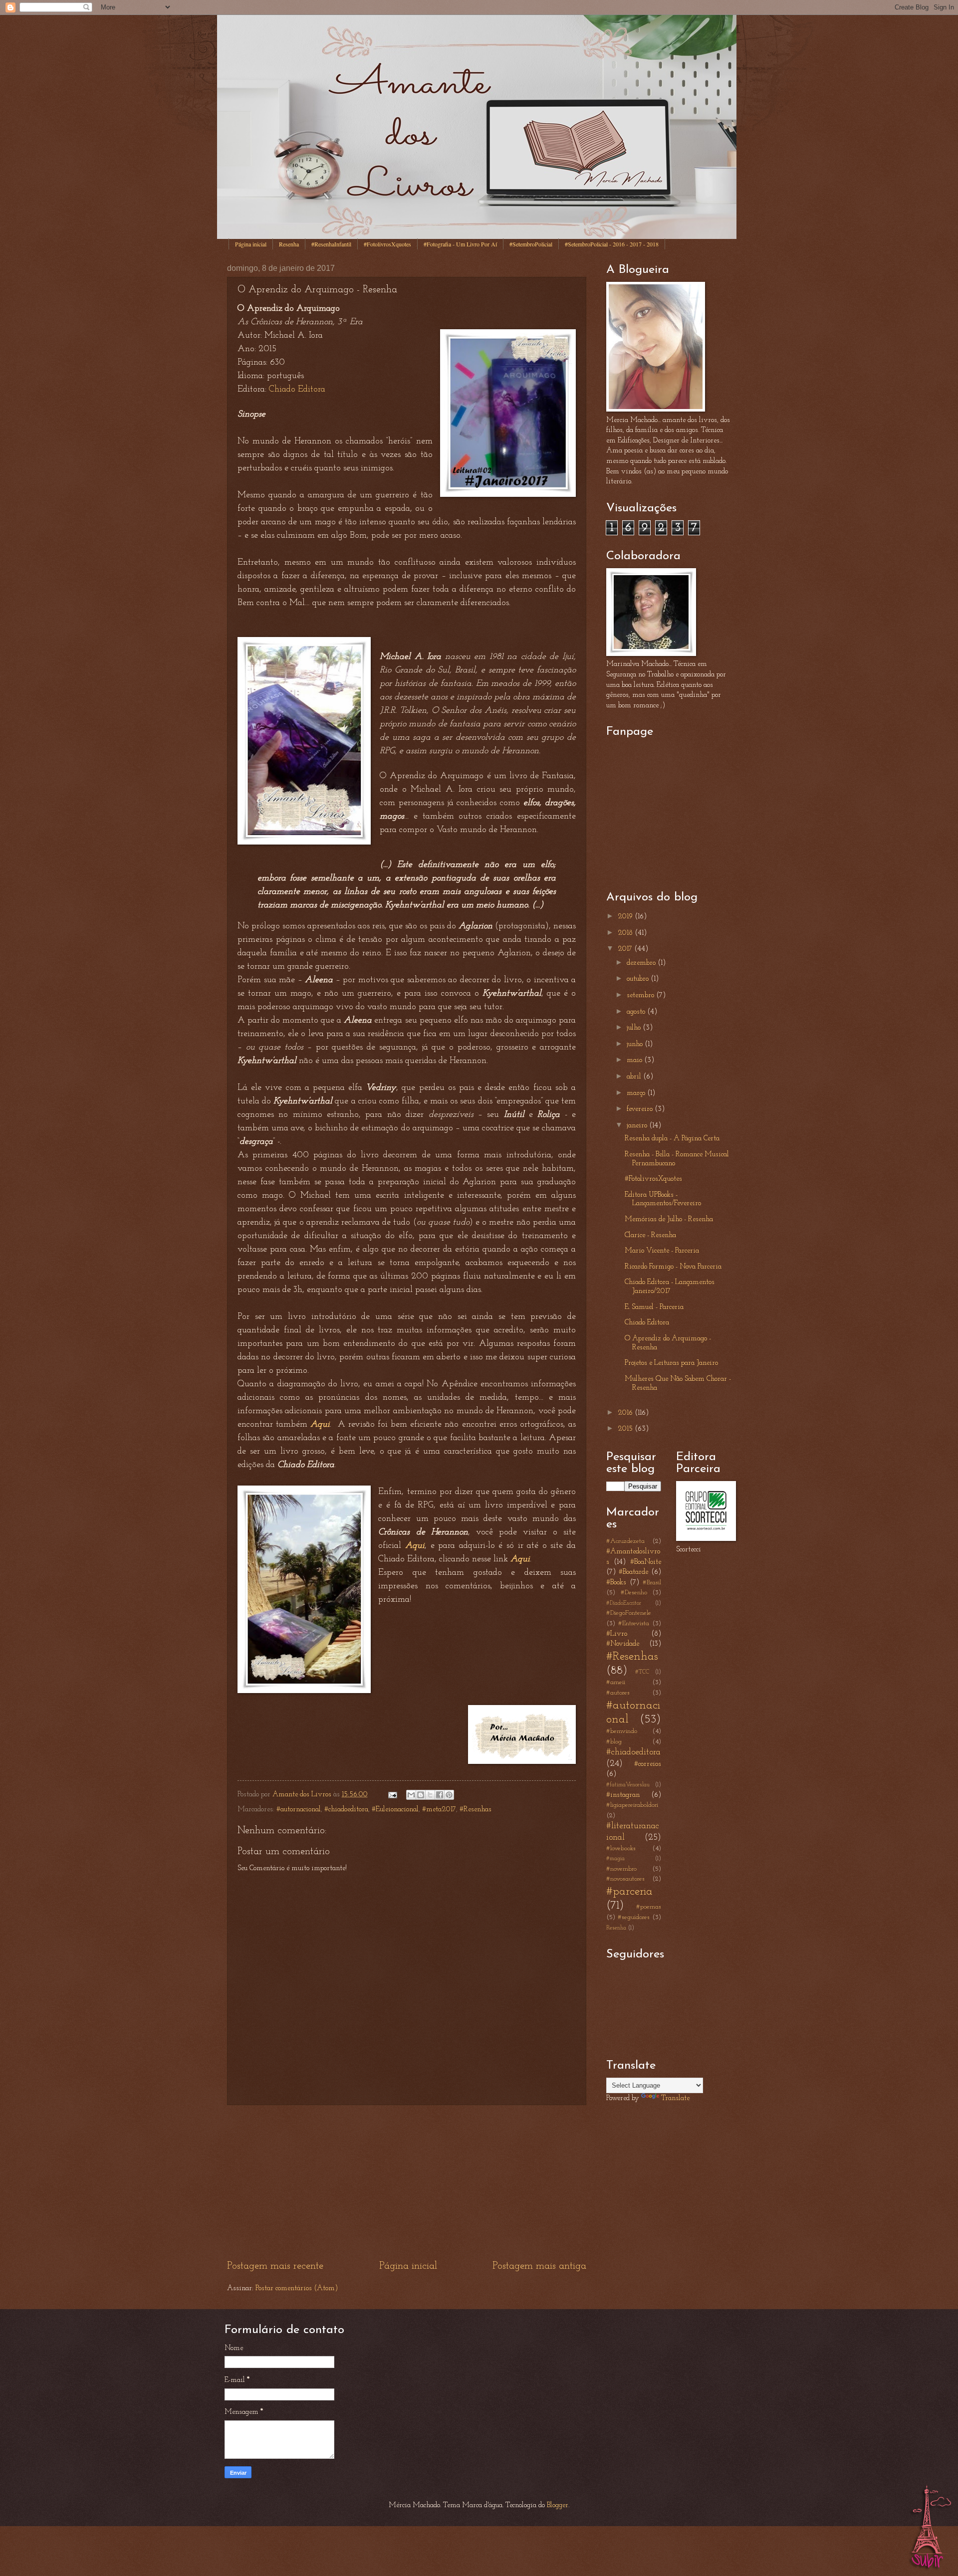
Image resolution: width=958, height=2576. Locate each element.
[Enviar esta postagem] (391, 1795)
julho (635, 1028)
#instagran (623, 1795)
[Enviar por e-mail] (411, 1795)
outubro (639, 979)
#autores (618, 1693)
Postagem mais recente (275, 2266)
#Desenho (634, 1593)
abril (635, 1077)
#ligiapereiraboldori (632, 1805)
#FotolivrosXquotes (387, 244)
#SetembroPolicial (531, 244)
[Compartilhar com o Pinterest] (449, 1795)
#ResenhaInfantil (331, 244)
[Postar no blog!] (421, 1795)
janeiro (638, 1126)
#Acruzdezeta (625, 1541)
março (637, 1093)
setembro (641, 995)
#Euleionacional (395, 1810)
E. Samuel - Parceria (654, 1307)
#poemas (649, 1907)
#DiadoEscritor (624, 1603)
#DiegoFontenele (629, 1613)
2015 (626, 1429)
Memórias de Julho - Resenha (669, 1219)
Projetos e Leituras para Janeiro (671, 1363)
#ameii (616, 1682)
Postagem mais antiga (539, 2266)
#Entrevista (634, 1623)
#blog (614, 1742)
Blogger (558, 2505)
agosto (637, 1012)
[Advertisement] (407, 2182)
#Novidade (623, 1644)
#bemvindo (622, 1731)
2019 (626, 917)
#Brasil (652, 1583)
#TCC (642, 1672)
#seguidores (634, 1917)
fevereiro (641, 1109)
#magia (615, 1859)
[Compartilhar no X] (430, 1795)
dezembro (642, 963)
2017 (626, 949)
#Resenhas (476, 1810)
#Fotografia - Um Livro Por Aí (460, 244)
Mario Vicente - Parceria (662, 1251)
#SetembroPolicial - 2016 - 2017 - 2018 (612, 244)
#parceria (629, 1892)
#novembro (621, 1869)
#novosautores (625, 1879)
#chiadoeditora (346, 1810)
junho (636, 1044)
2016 (626, 1413)
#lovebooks (621, 1848)
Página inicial (251, 244)
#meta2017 (439, 1810)
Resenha (289, 244)
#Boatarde (633, 1572)
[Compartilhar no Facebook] (440, 1795)
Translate (675, 2098)
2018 (626, 933)
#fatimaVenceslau (628, 1785)
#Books (616, 1583)
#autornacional (299, 1810)
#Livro (617, 1634)
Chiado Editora (297, 390)
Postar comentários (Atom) (297, 2288)
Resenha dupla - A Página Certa (672, 1139)
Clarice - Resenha (650, 1235)
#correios (648, 1764)
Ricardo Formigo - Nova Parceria (673, 1267)
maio (635, 1060)
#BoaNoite (646, 1562)
